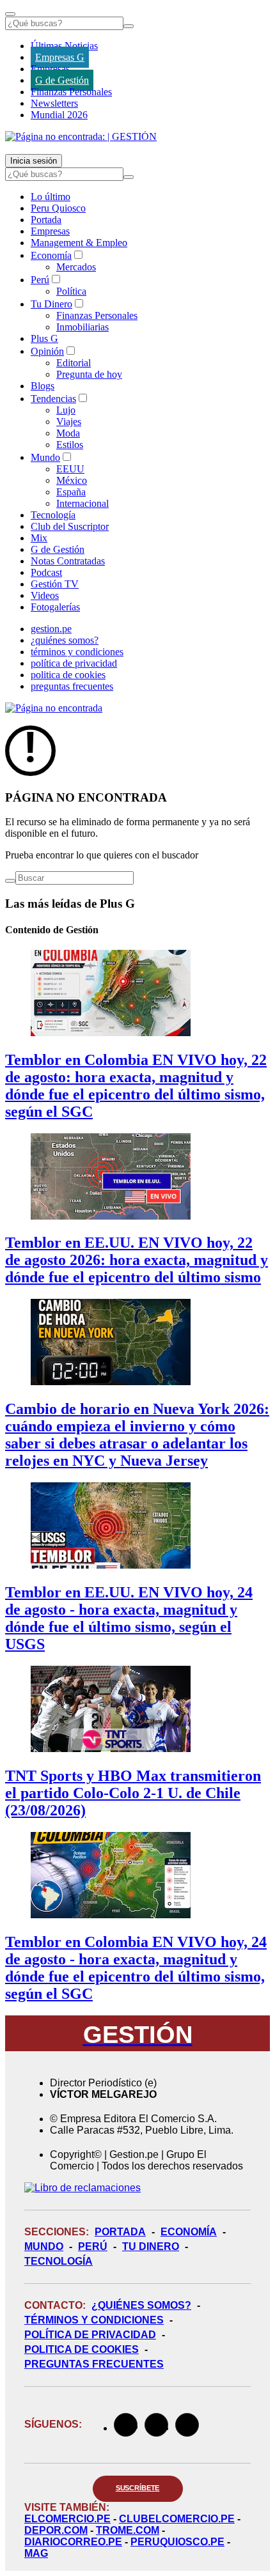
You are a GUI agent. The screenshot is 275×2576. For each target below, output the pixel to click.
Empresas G (60, 57)
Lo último (51, 197)
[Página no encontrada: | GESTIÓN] (81, 136)
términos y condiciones (77, 652)
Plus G (44, 338)
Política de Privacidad (90, 2335)
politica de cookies (68, 675)
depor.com (56, 2530)
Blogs (43, 386)
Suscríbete (138, 2488)
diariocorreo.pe (73, 2542)
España (71, 492)
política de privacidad (74, 663)
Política (71, 291)
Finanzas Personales (71, 92)
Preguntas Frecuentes (94, 2364)
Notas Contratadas (68, 561)
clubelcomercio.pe (177, 2519)
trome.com (128, 2530)
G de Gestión (62, 80)
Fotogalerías (55, 607)
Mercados (76, 267)
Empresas (50, 69)
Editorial (74, 363)
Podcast (46, 572)
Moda (68, 433)
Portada (46, 220)
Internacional (82, 503)
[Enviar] (129, 26)
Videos (45, 595)
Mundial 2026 (59, 115)
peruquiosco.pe (177, 2542)
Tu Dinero (51, 304)
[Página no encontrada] (54, 708)
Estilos (70, 445)
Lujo (66, 410)
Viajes (69, 422)
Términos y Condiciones (94, 2320)
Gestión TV (55, 584)
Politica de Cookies (82, 2349)
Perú (40, 280)
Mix (39, 538)
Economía (51, 255)
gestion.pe (51, 629)
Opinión (47, 351)
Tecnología (53, 515)
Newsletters (54, 103)
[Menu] (10, 14)
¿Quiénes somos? (141, 2305)
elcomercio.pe (67, 2519)
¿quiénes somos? (65, 640)
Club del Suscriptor (70, 526)
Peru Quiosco (58, 208)
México (72, 480)
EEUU (70, 469)
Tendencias (53, 399)
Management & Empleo (79, 243)
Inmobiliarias (82, 327)
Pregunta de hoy (89, 374)
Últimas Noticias (64, 46)
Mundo (45, 457)
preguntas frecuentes (72, 686)
